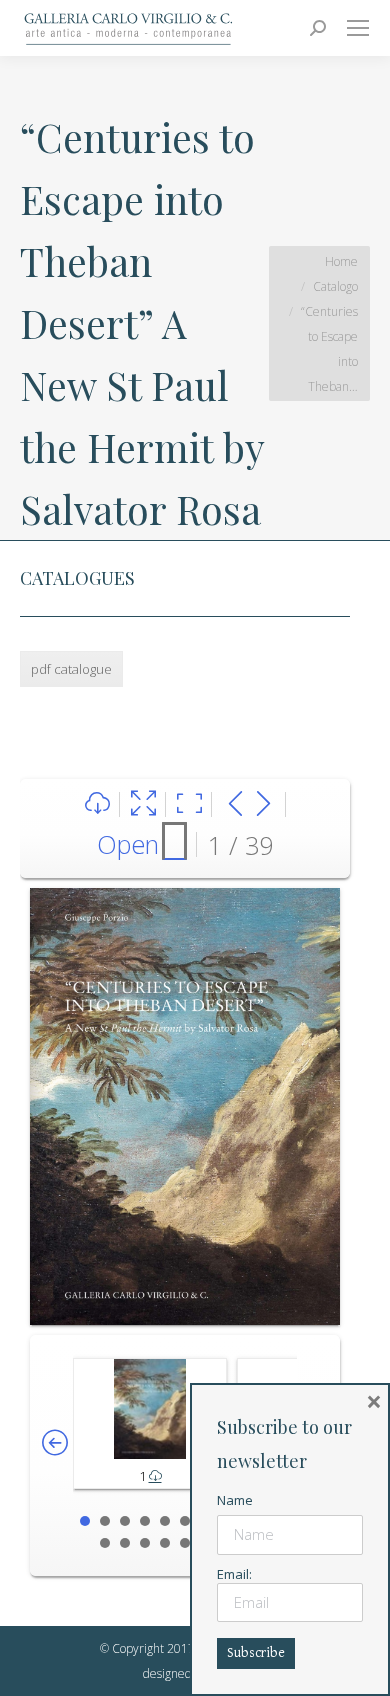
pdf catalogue (71, 669)
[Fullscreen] (143, 804)
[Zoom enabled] (189, 804)
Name (235, 1500)
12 (105, 1543)
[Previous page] (235, 804)
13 (125, 1543)
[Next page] (263, 804)
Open (128, 844)
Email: (234, 1574)
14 (145, 1543)
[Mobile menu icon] (358, 28)
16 (185, 1543)
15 (165, 1543)
